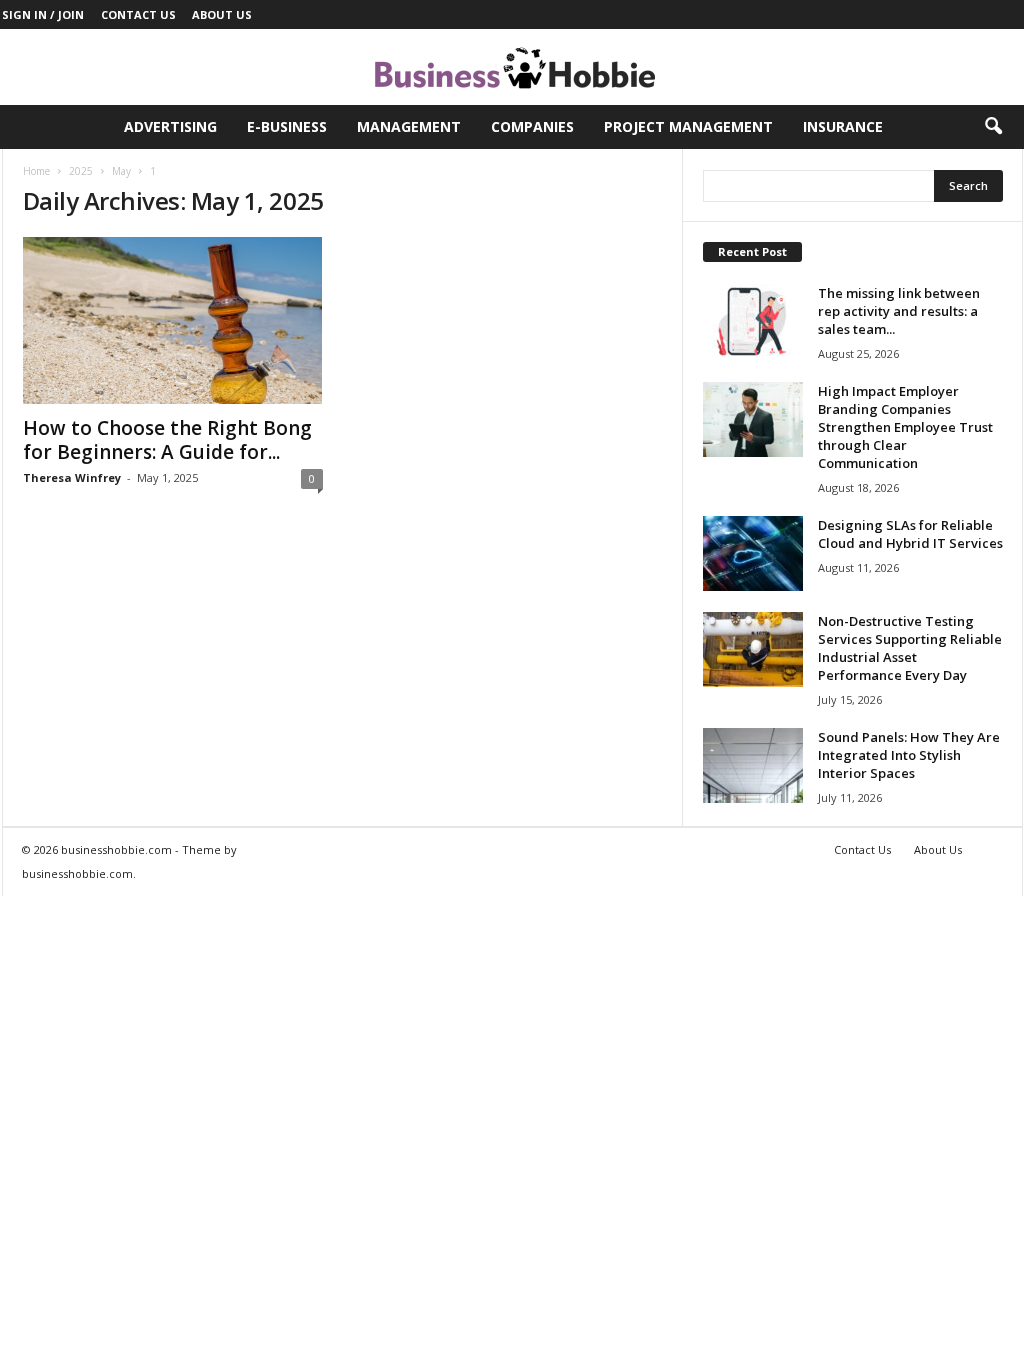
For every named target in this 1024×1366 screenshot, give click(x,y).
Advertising (170, 126)
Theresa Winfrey (72, 477)
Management (409, 126)
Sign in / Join (43, 14)
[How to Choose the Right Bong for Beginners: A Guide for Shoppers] (173, 320)
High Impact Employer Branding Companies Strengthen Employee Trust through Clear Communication (905, 427)
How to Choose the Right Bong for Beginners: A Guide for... (167, 440)
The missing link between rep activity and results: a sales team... (899, 311)
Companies (532, 126)
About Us (222, 14)
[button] (993, 127)
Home (36, 171)
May (121, 171)
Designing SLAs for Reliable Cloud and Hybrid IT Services (910, 534)
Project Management (688, 126)
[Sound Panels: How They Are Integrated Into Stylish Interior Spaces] (753, 765)
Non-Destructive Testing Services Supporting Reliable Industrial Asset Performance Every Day (910, 648)
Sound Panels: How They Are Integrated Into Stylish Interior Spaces (909, 755)
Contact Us (138, 14)
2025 (81, 171)
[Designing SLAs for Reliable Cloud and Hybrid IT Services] (753, 553)
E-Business (287, 126)
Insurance (843, 126)
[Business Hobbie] (512, 67)
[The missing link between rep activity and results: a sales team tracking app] (753, 321)
